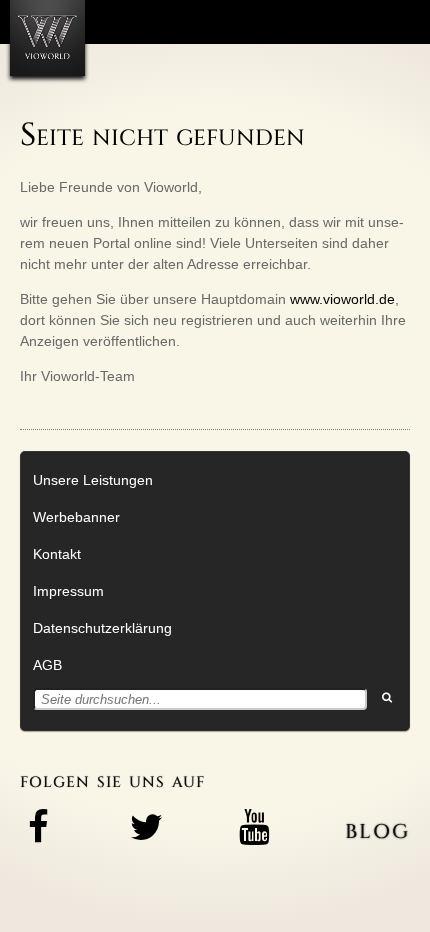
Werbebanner (76, 517)
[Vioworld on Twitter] (146, 827)
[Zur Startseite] (47, 38)
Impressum (68, 591)
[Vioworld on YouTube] (255, 827)
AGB (47, 665)
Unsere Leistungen (93, 480)
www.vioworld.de (342, 299)
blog (377, 828)
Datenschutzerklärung (102, 628)
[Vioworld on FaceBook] (38, 827)
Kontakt (57, 554)
